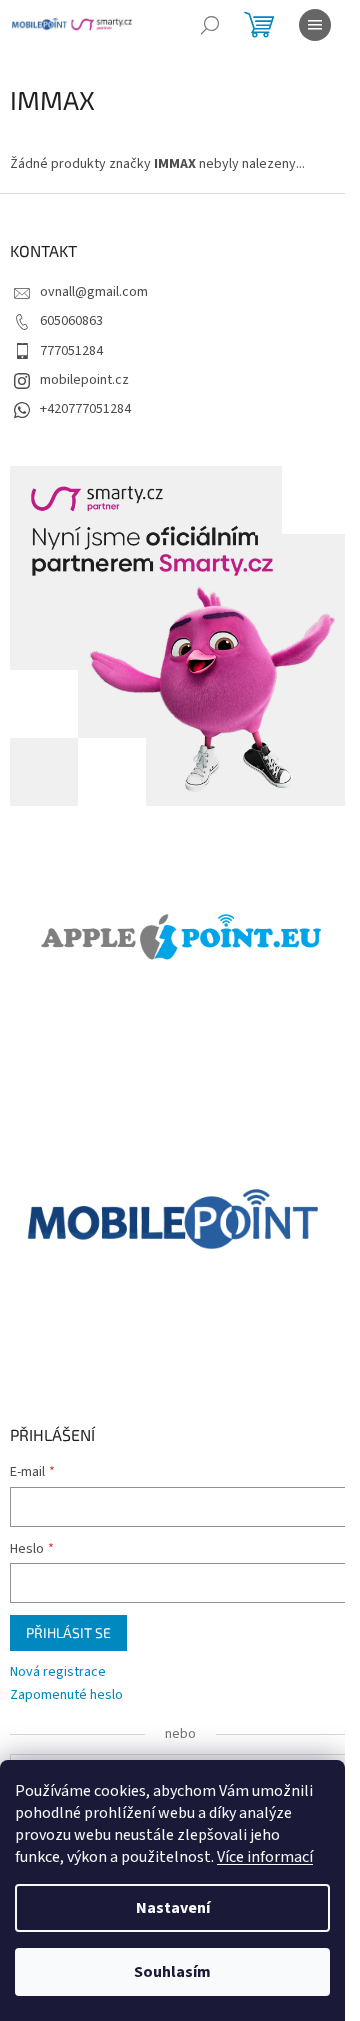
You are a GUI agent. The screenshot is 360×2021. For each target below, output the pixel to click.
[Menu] (315, 25)
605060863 (71, 321)
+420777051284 (85, 409)
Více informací (265, 1857)
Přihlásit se (68, 1632)
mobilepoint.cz (84, 380)
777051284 (71, 351)
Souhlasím (172, 1972)
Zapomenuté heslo (66, 1695)
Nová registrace (58, 1672)
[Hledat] (210, 25)
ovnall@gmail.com (94, 292)
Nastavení (173, 1908)
